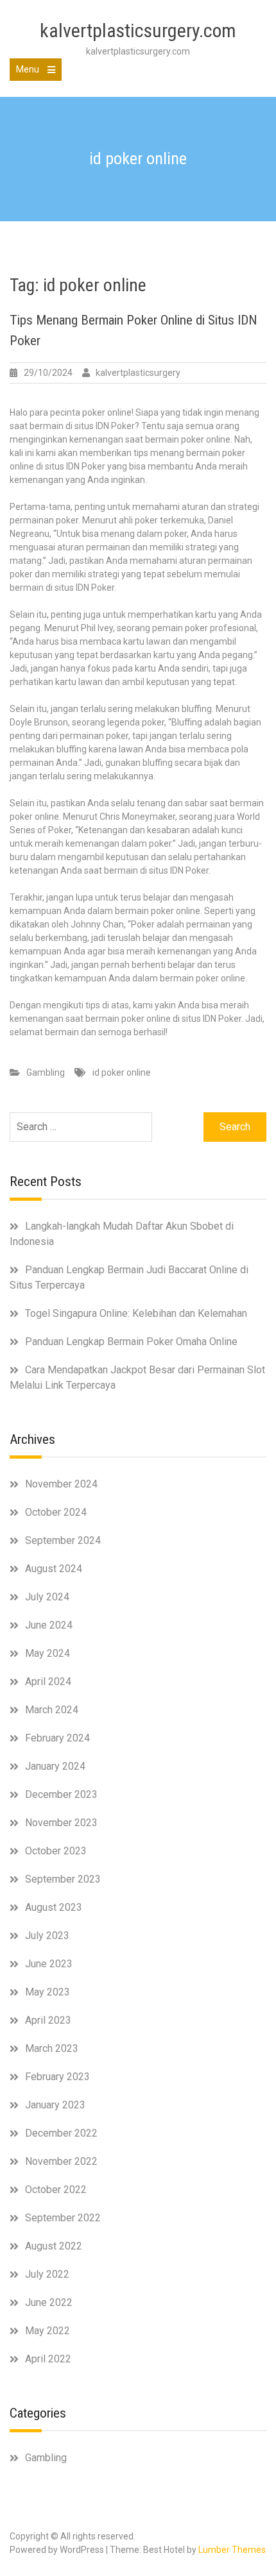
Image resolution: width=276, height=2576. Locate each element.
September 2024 (63, 1540)
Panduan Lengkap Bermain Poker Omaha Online (131, 1342)
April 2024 (48, 1682)
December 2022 (61, 2133)
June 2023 (49, 1964)
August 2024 (54, 1569)
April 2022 (48, 2359)
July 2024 (47, 1597)
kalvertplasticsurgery (138, 373)
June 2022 (49, 2302)
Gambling (46, 1072)
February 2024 (57, 1738)
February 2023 (57, 2077)
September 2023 (63, 1879)
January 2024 (55, 1766)
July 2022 (47, 2274)
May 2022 (47, 2331)
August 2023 (54, 1907)
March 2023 (52, 2048)
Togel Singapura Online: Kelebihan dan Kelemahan (136, 1313)
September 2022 (63, 2218)
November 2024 (61, 1484)
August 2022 (54, 2246)
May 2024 (47, 1653)
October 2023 (56, 1851)
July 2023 (47, 1936)
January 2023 (55, 2105)
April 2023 (48, 2020)
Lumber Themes (232, 2550)
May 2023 (47, 1992)
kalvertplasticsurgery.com (138, 30)
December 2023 (61, 1794)
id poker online (122, 1072)
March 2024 (52, 1710)
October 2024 (56, 1512)
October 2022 (56, 2190)
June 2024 (49, 1625)
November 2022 (61, 2161)
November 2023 (61, 1823)
